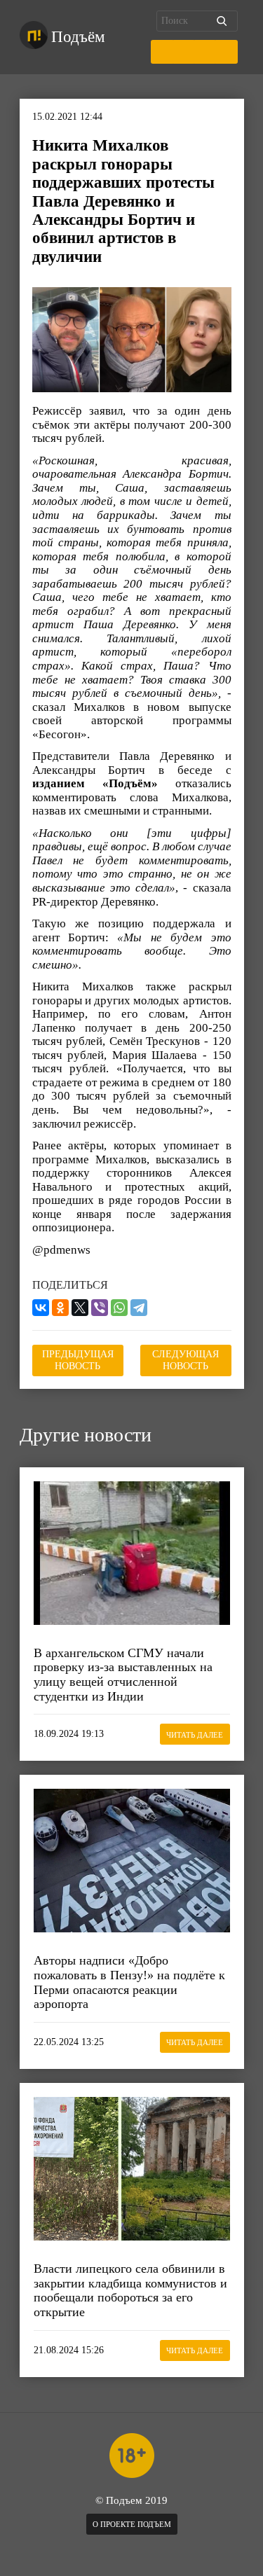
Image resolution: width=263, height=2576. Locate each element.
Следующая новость (186, 1360)
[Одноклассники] (60, 1308)
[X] (80, 1308)
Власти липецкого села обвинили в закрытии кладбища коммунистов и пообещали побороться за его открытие (130, 2290)
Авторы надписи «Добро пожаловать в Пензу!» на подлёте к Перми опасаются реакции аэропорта (129, 1982)
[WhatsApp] (119, 1308)
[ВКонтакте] (41, 1308)
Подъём (78, 37)
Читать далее (195, 1735)
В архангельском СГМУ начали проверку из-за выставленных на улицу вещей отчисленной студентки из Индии (123, 1675)
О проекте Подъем (132, 2524)
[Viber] (100, 1308)
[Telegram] (139, 1308)
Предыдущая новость (78, 1360)
